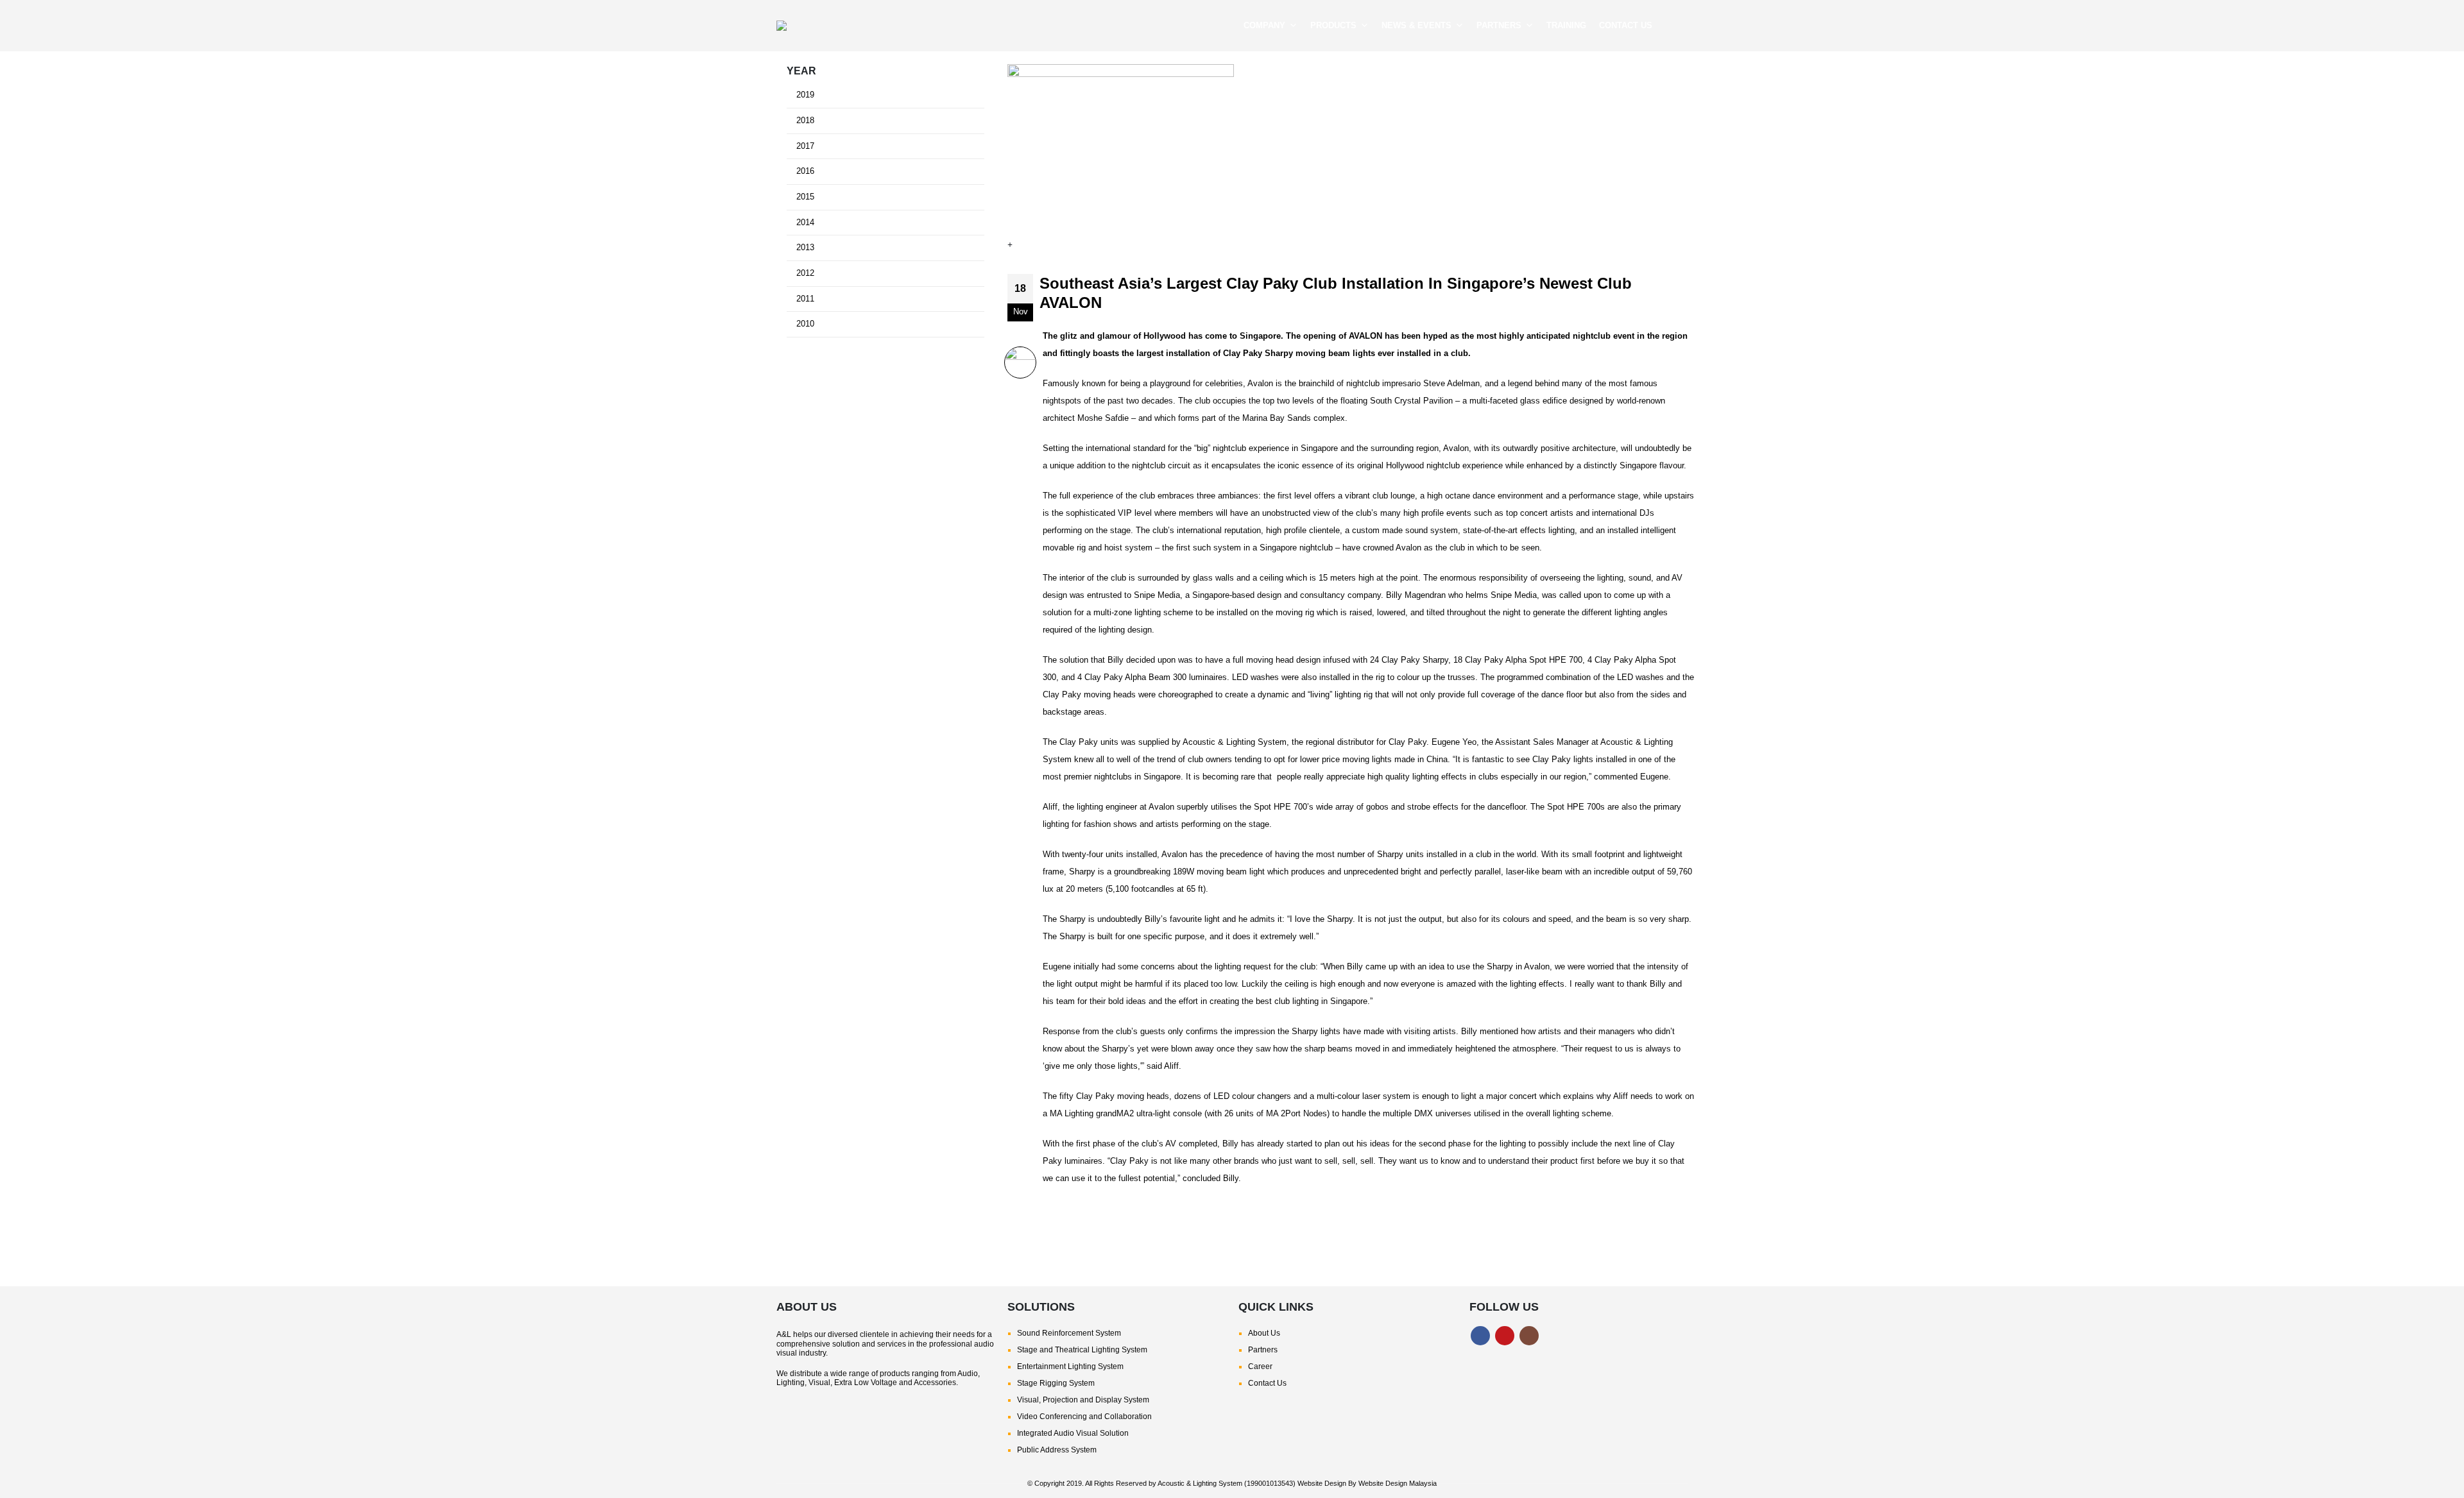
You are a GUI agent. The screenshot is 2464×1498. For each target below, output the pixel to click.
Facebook (1480, 1336)
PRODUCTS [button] (1333, 25)
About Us (1264, 1333)
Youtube (1505, 1336)
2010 (805, 324)
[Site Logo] (866, 26)
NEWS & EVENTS (1416, 25)
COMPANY (1264, 25)
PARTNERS (1499, 25)
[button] (1678, 26)
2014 (805, 223)
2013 (805, 248)
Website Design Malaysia (1398, 1483)
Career (1260, 1366)
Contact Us (1267, 1383)
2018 (805, 121)
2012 (805, 273)
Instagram (1529, 1336)
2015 (805, 197)
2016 (805, 171)
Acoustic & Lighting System (1200, 1483)
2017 (805, 146)
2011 (805, 299)
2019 (805, 95)
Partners (1263, 1350)
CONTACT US (1626, 25)
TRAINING (1566, 25)
